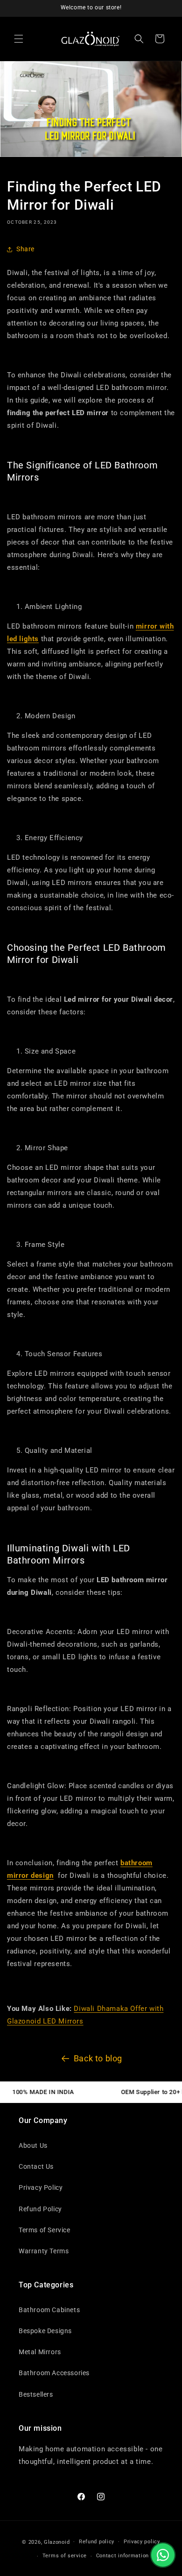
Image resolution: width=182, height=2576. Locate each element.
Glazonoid (57, 2542)
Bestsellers (36, 2394)
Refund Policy (40, 2209)
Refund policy (97, 2542)
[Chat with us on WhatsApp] (163, 2555)
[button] (19, 39)
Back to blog (98, 2058)
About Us (33, 2145)
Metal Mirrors (40, 2352)
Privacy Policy (41, 2187)
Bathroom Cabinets (49, 2310)
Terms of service (65, 2556)
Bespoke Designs (45, 2331)
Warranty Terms (44, 2251)
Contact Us (36, 2166)
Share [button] (25, 249)
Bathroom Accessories (54, 2373)
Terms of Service (45, 2230)
